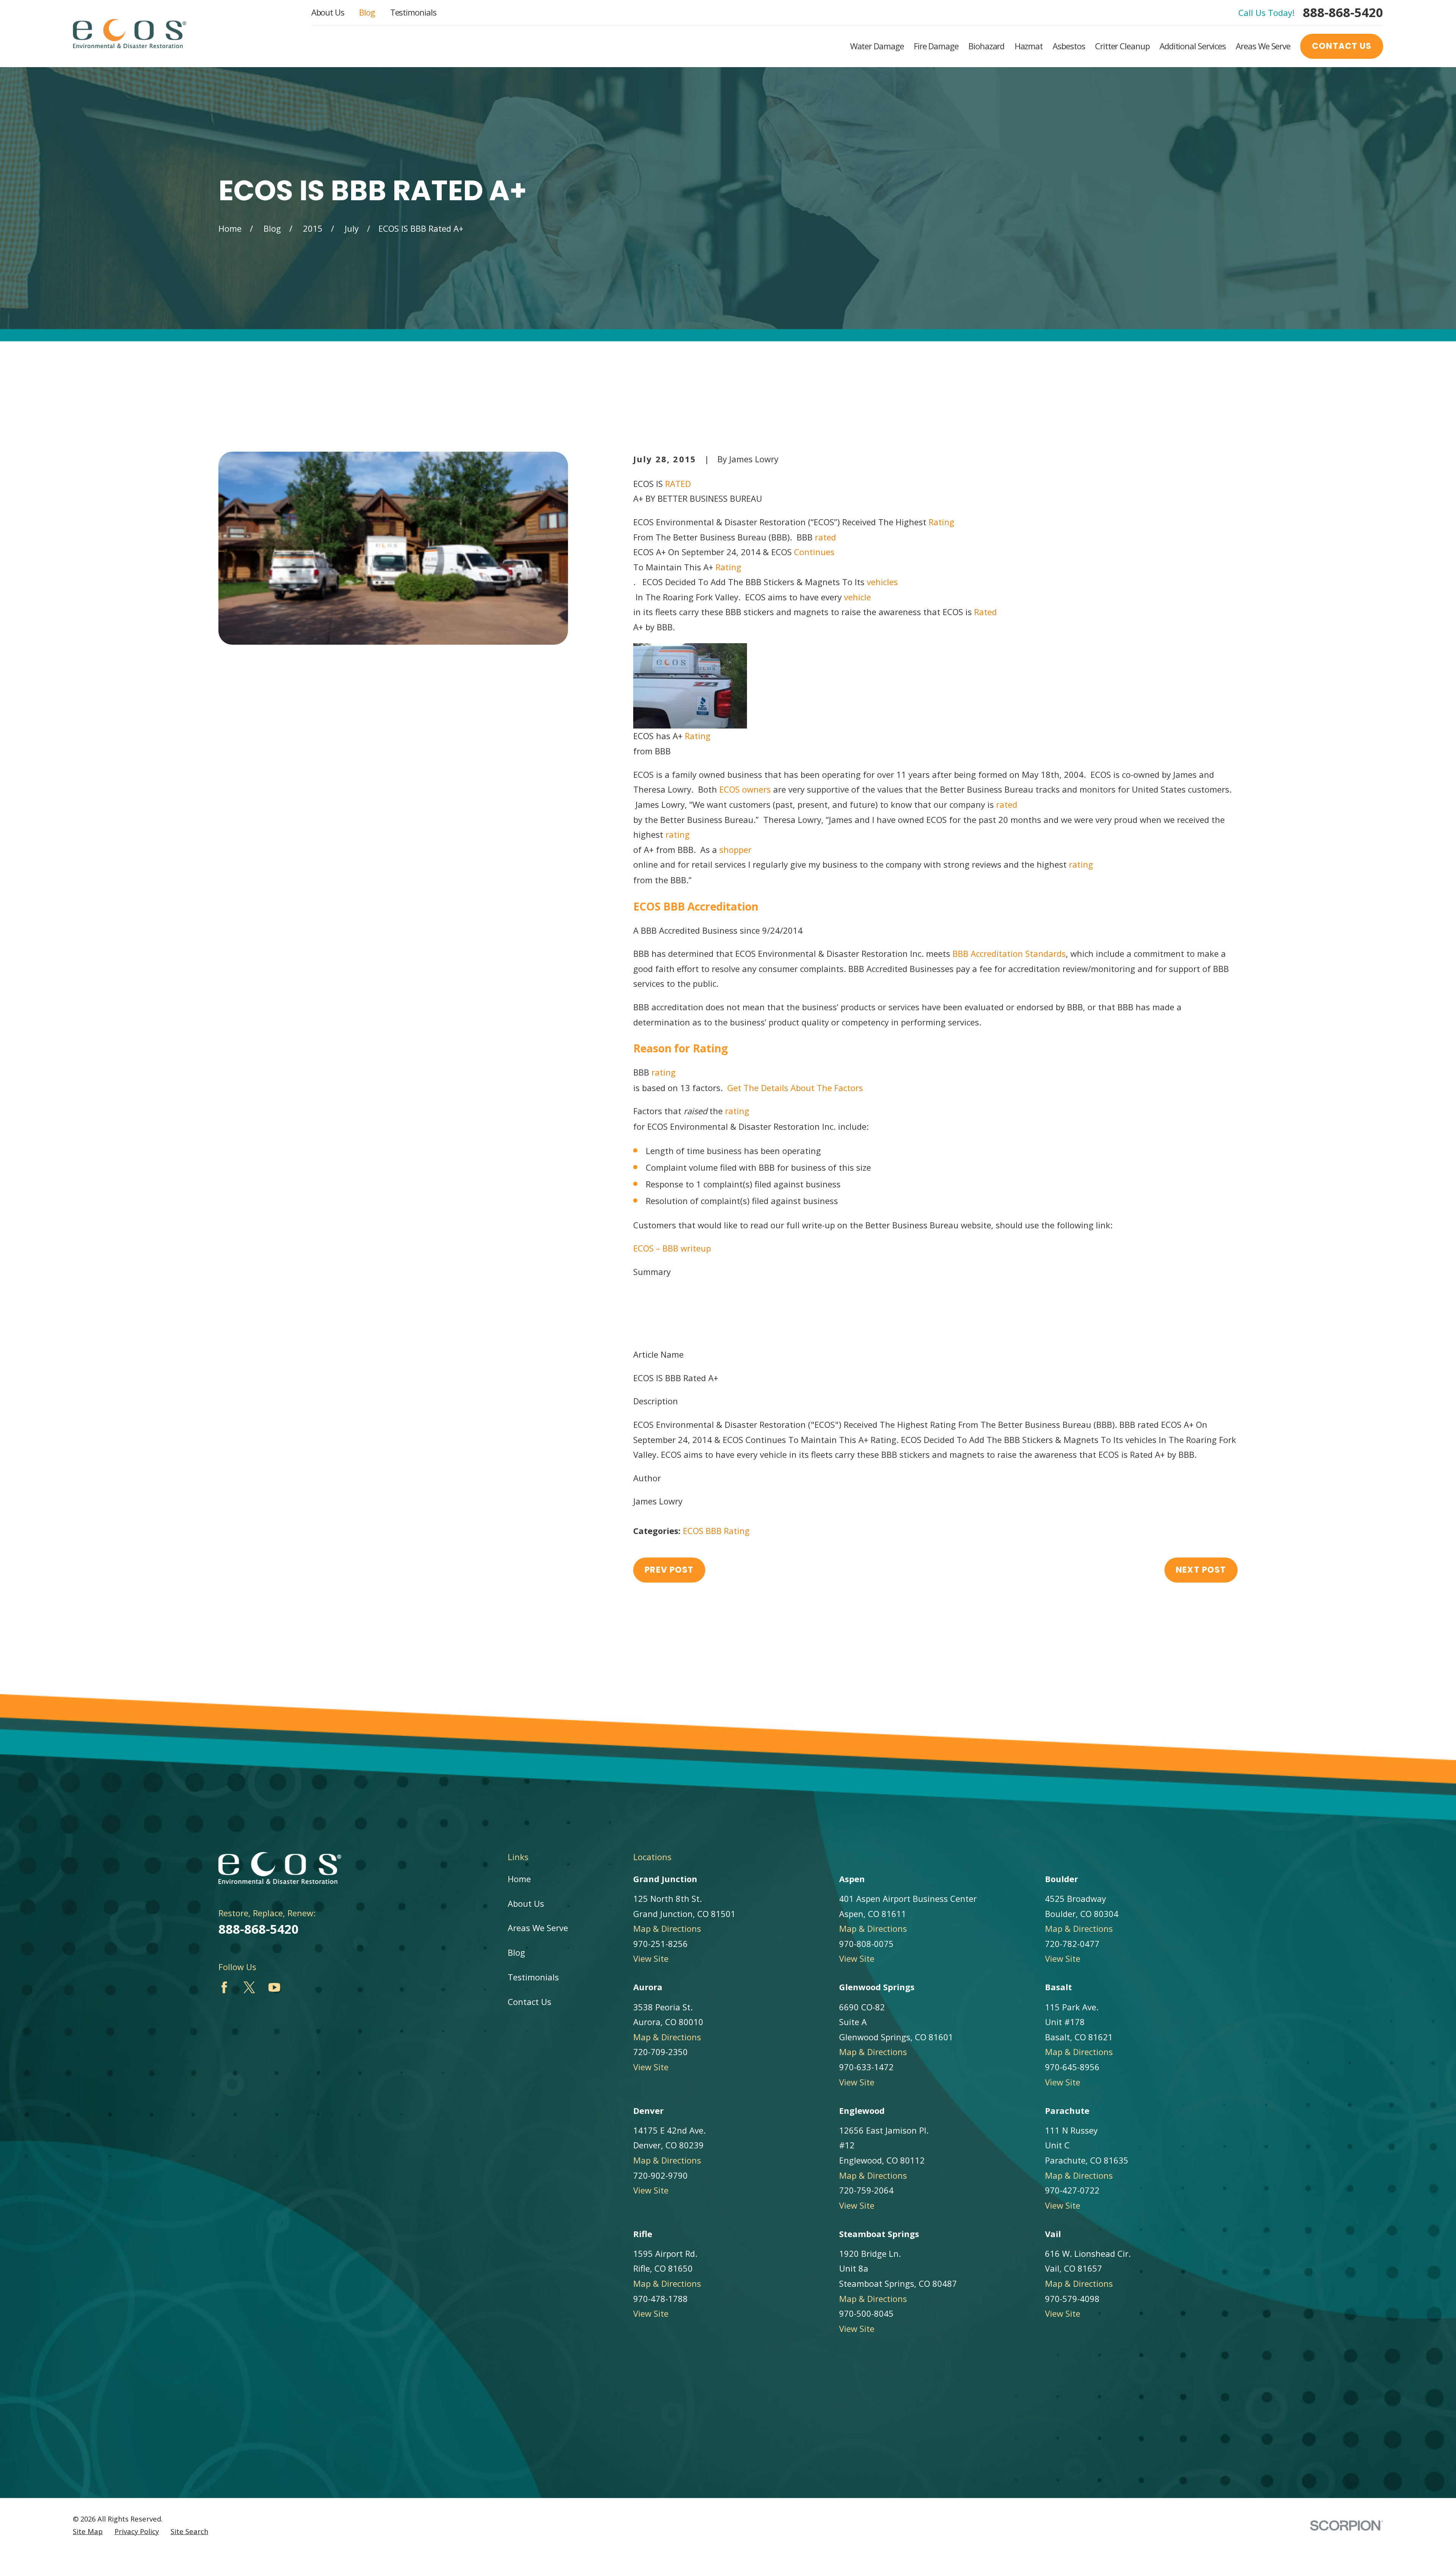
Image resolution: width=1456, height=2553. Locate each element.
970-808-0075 (866, 1944)
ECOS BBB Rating (716, 1531)
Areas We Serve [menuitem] (1263, 46)
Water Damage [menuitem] (877, 46)
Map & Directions (667, 1928)
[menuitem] (88, 2532)
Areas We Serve (538, 1928)
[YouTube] (274, 1987)
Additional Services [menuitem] (1193, 46)
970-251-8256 (661, 1944)
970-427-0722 (1072, 2190)
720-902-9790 (661, 2175)
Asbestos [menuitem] (1069, 46)
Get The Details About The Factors (795, 1088)
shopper (734, 849)
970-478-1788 (661, 2299)
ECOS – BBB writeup (672, 1248)
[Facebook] (224, 1987)
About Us (328, 12)
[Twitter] (249, 1987)
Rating (940, 522)
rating (676, 834)
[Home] (129, 34)
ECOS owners (745, 789)
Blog (367, 12)
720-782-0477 (1072, 1944)
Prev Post (669, 1570)
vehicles (881, 582)
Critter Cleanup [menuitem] (1122, 46)
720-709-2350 (661, 2052)
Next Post (1201, 1570)
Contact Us (1342, 46)
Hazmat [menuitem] (1029, 46)
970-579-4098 (1072, 2299)
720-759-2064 (866, 2190)
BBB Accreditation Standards (1009, 953)
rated (824, 537)
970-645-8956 (1072, 2067)
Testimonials (413, 12)
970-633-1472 (866, 2067)
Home (519, 1879)
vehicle (856, 597)
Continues (813, 552)
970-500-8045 (866, 2313)
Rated (984, 612)
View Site (651, 1958)
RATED (677, 484)
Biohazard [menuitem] (986, 46)
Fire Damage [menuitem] (936, 46)
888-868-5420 (1343, 12)
